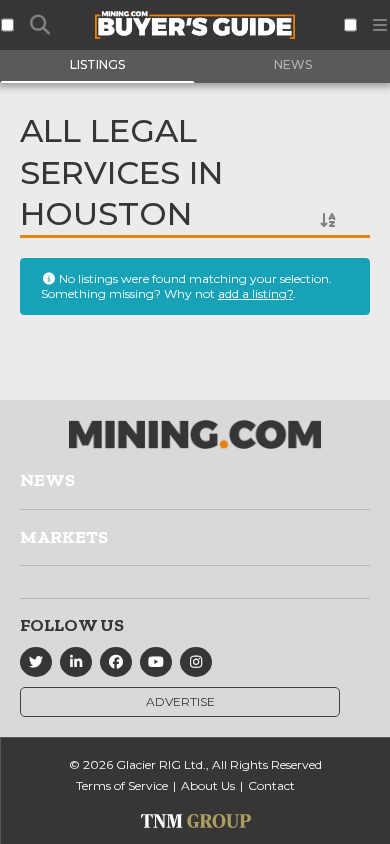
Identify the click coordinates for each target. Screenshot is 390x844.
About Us (208, 785)
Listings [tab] (97, 64)
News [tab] (293, 64)
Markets (64, 537)
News (47, 480)
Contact (271, 785)
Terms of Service (122, 785)
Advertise (180, 701)
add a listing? (255, 293)
